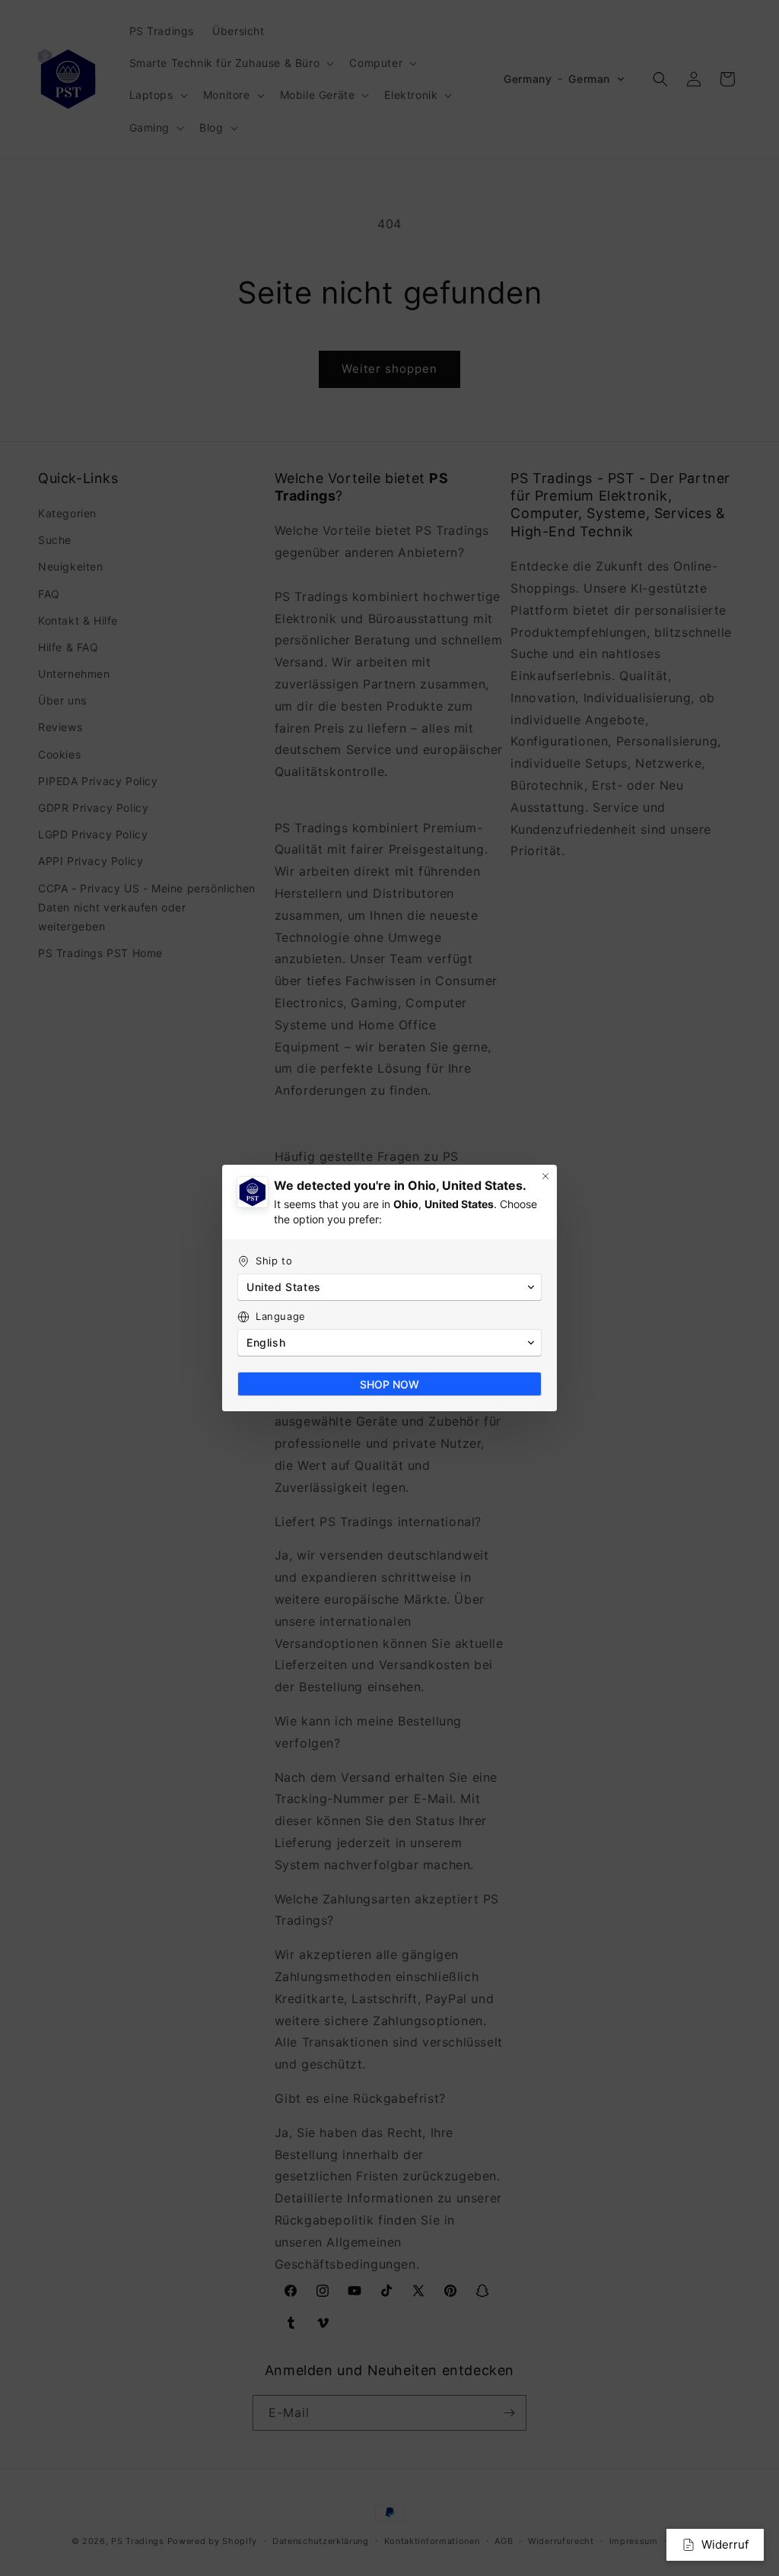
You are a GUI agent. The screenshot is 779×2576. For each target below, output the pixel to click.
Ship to (274, 1261)
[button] (389, 1287)
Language (281, 1316)
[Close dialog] (545, 1176)
